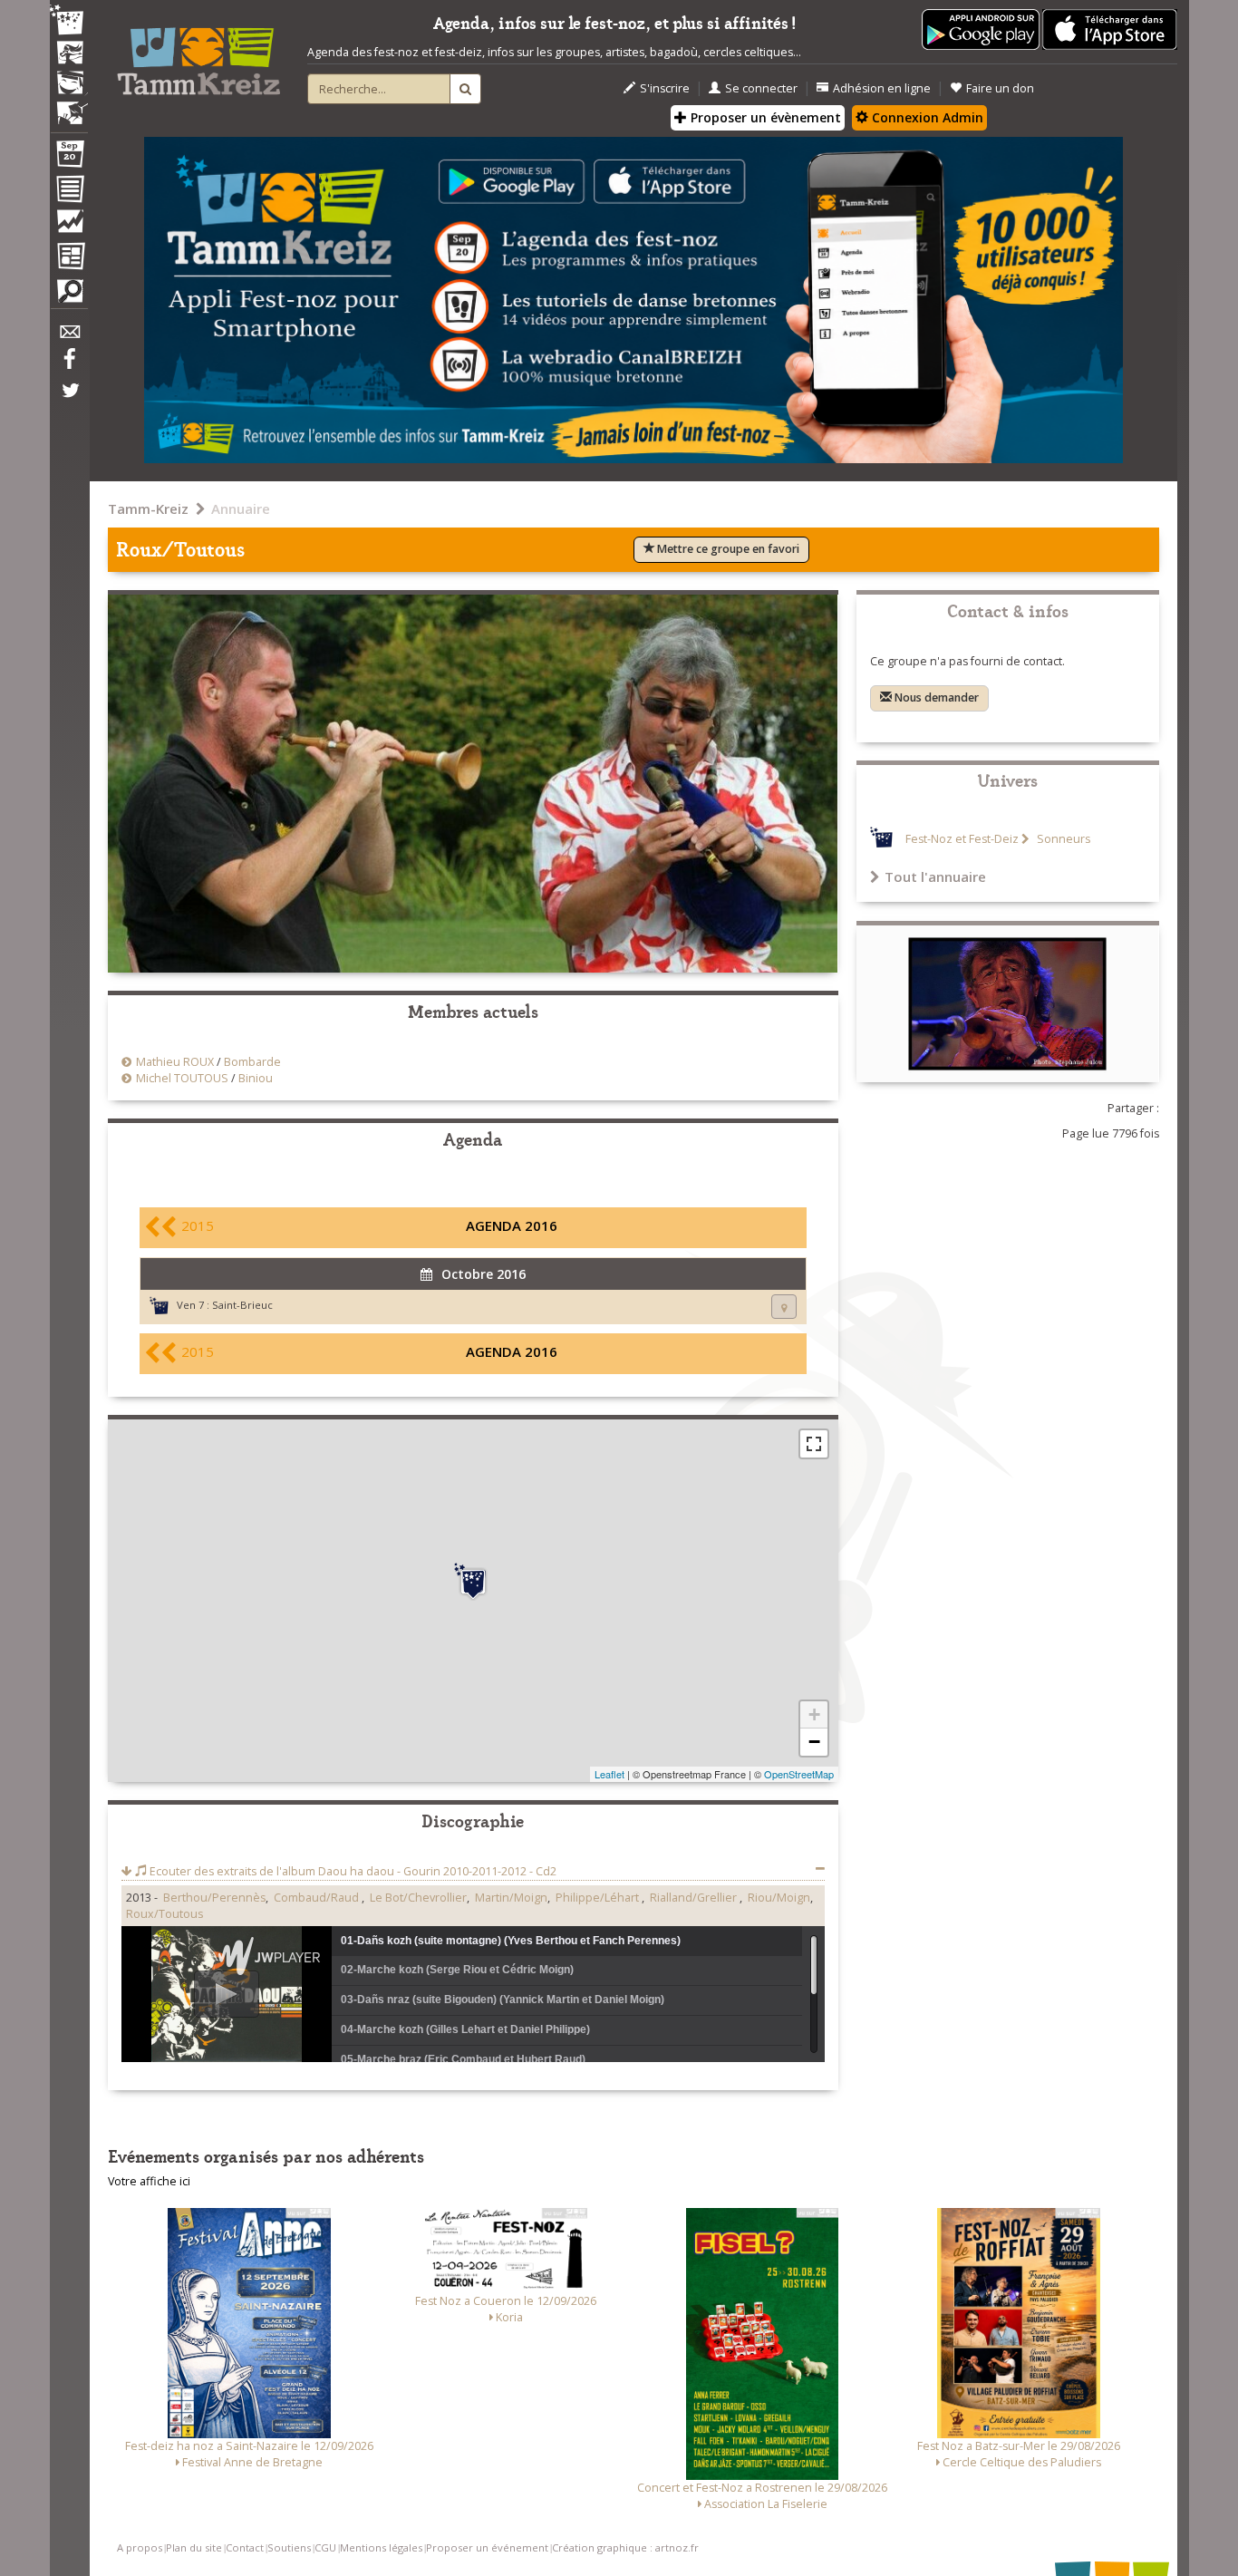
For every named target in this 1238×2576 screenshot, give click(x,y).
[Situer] (784, 1307)
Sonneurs (1062, 839)
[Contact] (69, 337)
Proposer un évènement (764, 117)
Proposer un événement (487, 2547)
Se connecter (761, 88)
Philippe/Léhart (599, 1898)
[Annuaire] (69, 192)
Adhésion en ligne (882, 88)
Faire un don (1000, 88)
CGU (325, 2547)
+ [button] (814, 1714)
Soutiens (289, 2547)
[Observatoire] (69, 226)
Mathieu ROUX (175, 1062)
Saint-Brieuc (242, 1305)
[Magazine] (69, 258)
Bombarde (252, 1062)
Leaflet (609, 1774)
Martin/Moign (511, 1898)
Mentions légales (381, 2547)
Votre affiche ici (149, 2181)
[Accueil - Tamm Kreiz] (198, 54)
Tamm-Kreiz (148, 508)
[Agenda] (69, 158)
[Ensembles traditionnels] (69, 106)
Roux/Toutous (164, 1914)
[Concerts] (69, 54)
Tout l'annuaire (935, 876)
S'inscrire (665, 88)
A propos (140, 2547)
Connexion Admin (926, 117)
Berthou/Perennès (214, 1898)
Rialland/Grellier (695, 1898)
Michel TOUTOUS (182, 1078)
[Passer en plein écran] (814, 1444)
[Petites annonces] (69, 295)
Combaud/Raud (318, 1898)
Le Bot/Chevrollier (418, 1898)
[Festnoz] (69, 21)
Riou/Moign (779, 1898)
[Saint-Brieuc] (473, 1582)
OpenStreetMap (799, 1774)
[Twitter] (69, 400)
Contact (245, 2547)
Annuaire (241, 508)
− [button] (814, 1742)
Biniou (256, 1078)
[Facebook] (69, 365)
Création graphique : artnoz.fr (625, 2547)
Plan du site (194, 2547)
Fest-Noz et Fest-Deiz (962, 839)
